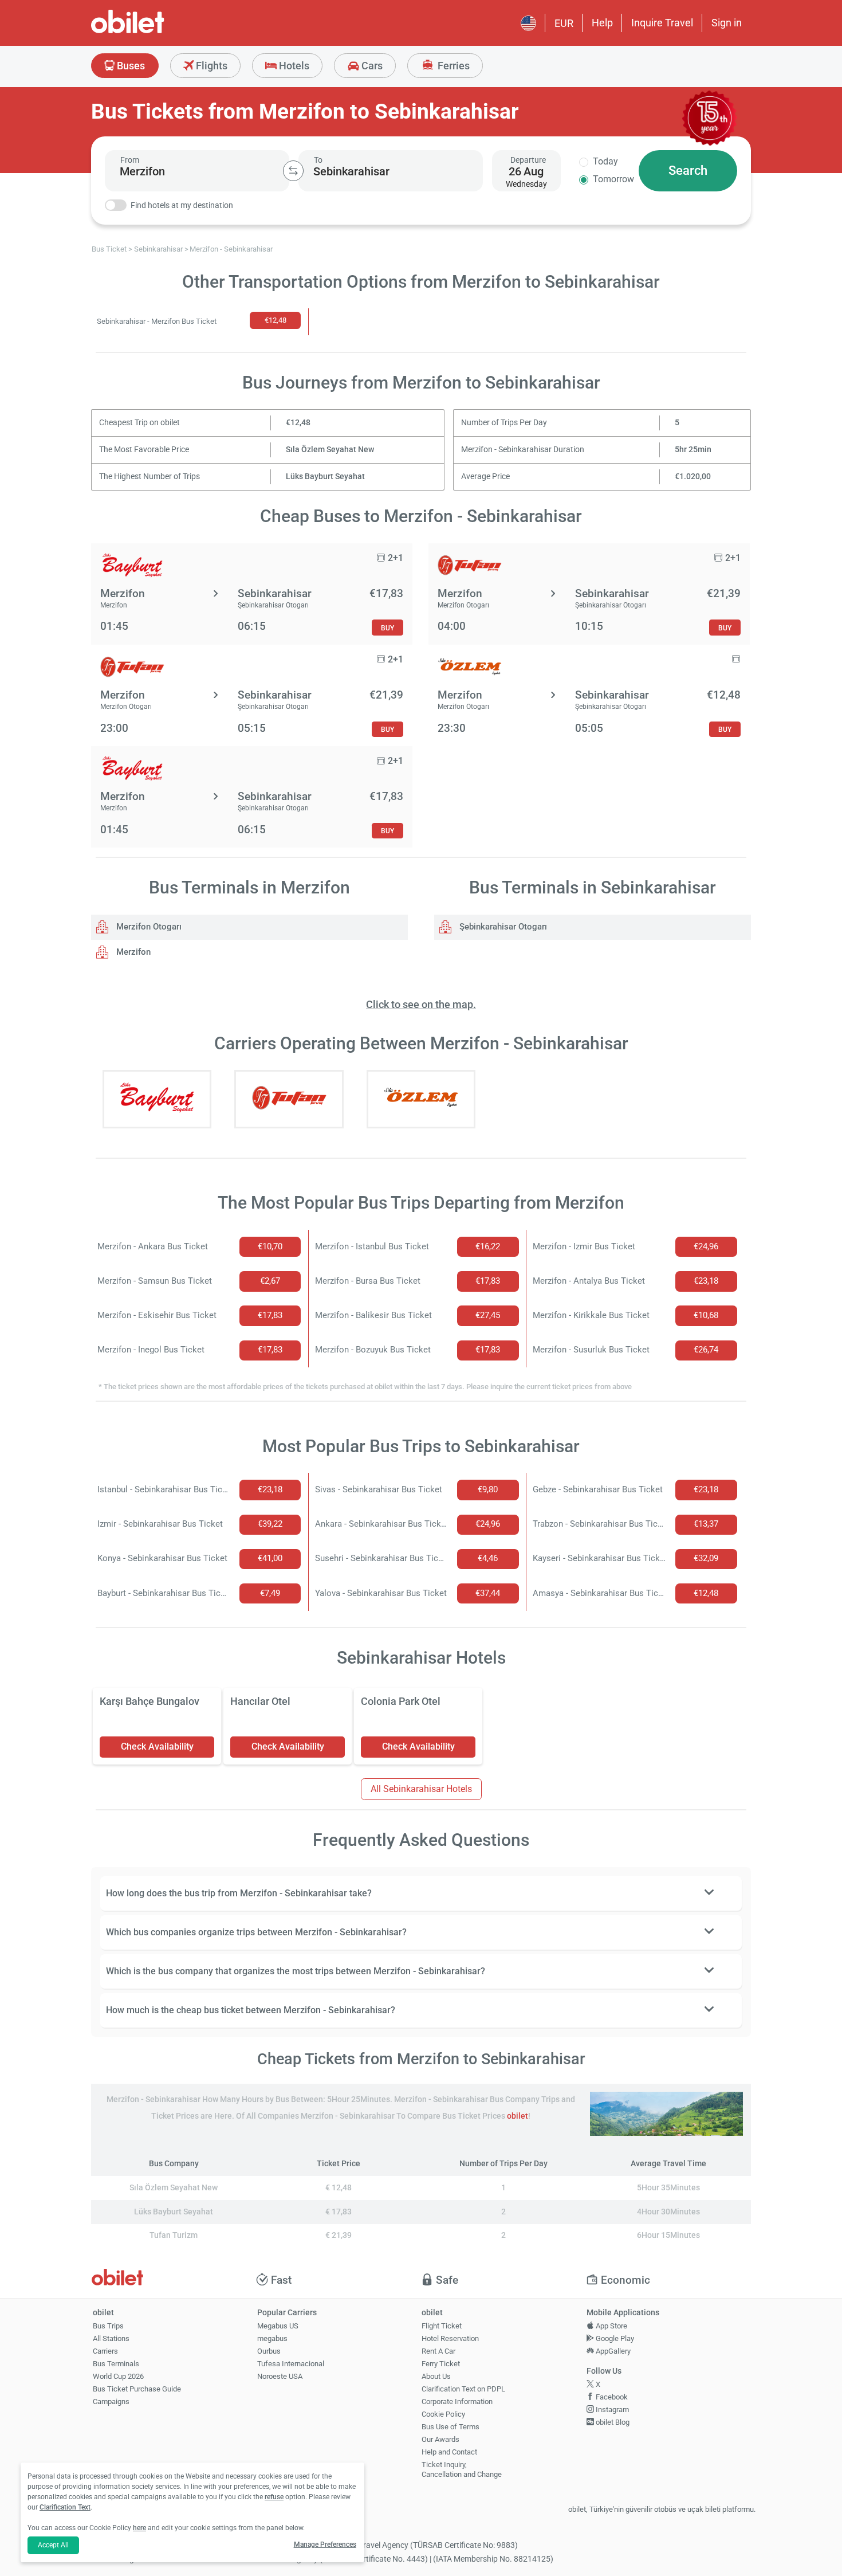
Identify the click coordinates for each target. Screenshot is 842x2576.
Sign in (727, 23)
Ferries (453, 66)
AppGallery (612, 2351)
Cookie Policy (443, 2414)
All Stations (111, 2338)
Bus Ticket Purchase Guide (137, 2389)
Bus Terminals (116, 2364)
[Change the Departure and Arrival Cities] (293, 171)
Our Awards (440, 2439)
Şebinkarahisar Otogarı (502, 927)
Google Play (614, 2338)
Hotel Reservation (450, 2338)
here (139, 2528)
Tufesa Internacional (291, 2364)
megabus (272, 2338)
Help (602, 23)
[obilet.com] (155, 32)
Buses (130, 66)
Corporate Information (457, 2401)
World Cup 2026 (118, 2376)
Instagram (611, 2410)
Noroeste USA (280, 2376)
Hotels (293, 66)
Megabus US (278, 2326)
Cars (371, 66)
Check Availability (157, 1746)
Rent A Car (438, 2351)
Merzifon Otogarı (148, 927)
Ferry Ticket (441, 2364)
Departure (528, 160)
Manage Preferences (325, 2544)
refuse (274, 2497)
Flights (210, 66)
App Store (611, 2326)
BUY (387, 628)
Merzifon (132, 952)
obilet (518, 2116)
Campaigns (111, 2401)
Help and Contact (449, 2452)
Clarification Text (65, 2507)
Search (688, 170)
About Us (436, 2376)
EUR (564, 23)
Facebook (611, 2397)
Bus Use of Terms (450, 2427)
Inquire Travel (662, 23)
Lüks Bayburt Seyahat (325, 477)
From (130, 160)
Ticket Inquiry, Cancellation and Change (462, 2469)
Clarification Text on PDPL (463, 2389)
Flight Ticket (442, 2326)
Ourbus (269, 2351)
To (318, 160)
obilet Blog (612, 2422)
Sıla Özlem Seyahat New (330, 450)
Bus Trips (108, 2326)
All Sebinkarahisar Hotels (421, 1789)
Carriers (105, 2351)
